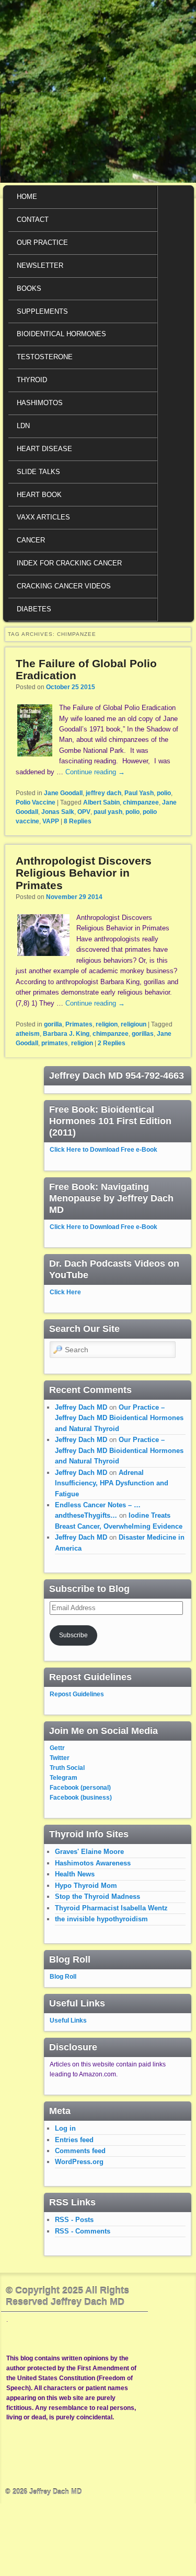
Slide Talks (38, 472)
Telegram (64, 1778)
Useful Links (68, 2020)
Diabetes (34, 609)
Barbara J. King (66, 1034)
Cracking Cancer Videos (64, 586)
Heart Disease (44, 449)
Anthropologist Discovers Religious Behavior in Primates (84, 873)
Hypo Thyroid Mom (86, 1886)
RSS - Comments (83, 2231)
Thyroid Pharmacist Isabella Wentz (111, 1908)
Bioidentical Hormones (61, 334)
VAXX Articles (43, 517)
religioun (134, 1024)
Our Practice (42, 243)
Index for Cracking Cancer (69, 563)
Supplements (42, 311)
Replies (78, 821)
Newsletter (40, 265)
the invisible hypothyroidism (101, 1919)
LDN (23, 426)
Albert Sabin (101, 802)
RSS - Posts (74, 2220)
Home (27, 197)
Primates (79, 1024)
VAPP (51, 821)
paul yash (108, 812)
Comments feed (80, 2151)
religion (107, 1024)
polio (164, 793)
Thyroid (32, 380)
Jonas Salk (58, 812)
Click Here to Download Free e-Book (103, 1150)
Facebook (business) (81, 1798)
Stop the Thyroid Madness (97, 1896)
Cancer (31, 540)
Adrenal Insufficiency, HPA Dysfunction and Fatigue (112, 1483)
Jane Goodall (63, 793)
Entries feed (74, 2140)
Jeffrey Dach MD (81, 1407)
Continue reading (95, 772)
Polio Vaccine (36, 802)
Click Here (65, 1292)
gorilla (53, 1024)
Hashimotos (40, 403)
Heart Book (39, 495)
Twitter (60, 1758)
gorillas (143, 1034)
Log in (65, 2128)
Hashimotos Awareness (93, 1863)
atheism (28, 1034)
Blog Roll (63, 1977)
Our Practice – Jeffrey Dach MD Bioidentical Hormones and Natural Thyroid (119, 1418)
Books (29, 288)
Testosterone (45, 357)
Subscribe (73, 1635)
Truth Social (67, 1768)
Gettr (57, 1748)
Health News (75, 1874)
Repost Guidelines (77, 1694)
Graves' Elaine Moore (89, 1852)
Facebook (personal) (80, 1788)
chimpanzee (141, 802)
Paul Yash (139, 793)
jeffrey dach (103, 793)
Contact (33, 220)
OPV (84, 812)
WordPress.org (79, 2162)
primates (55, 1043)
